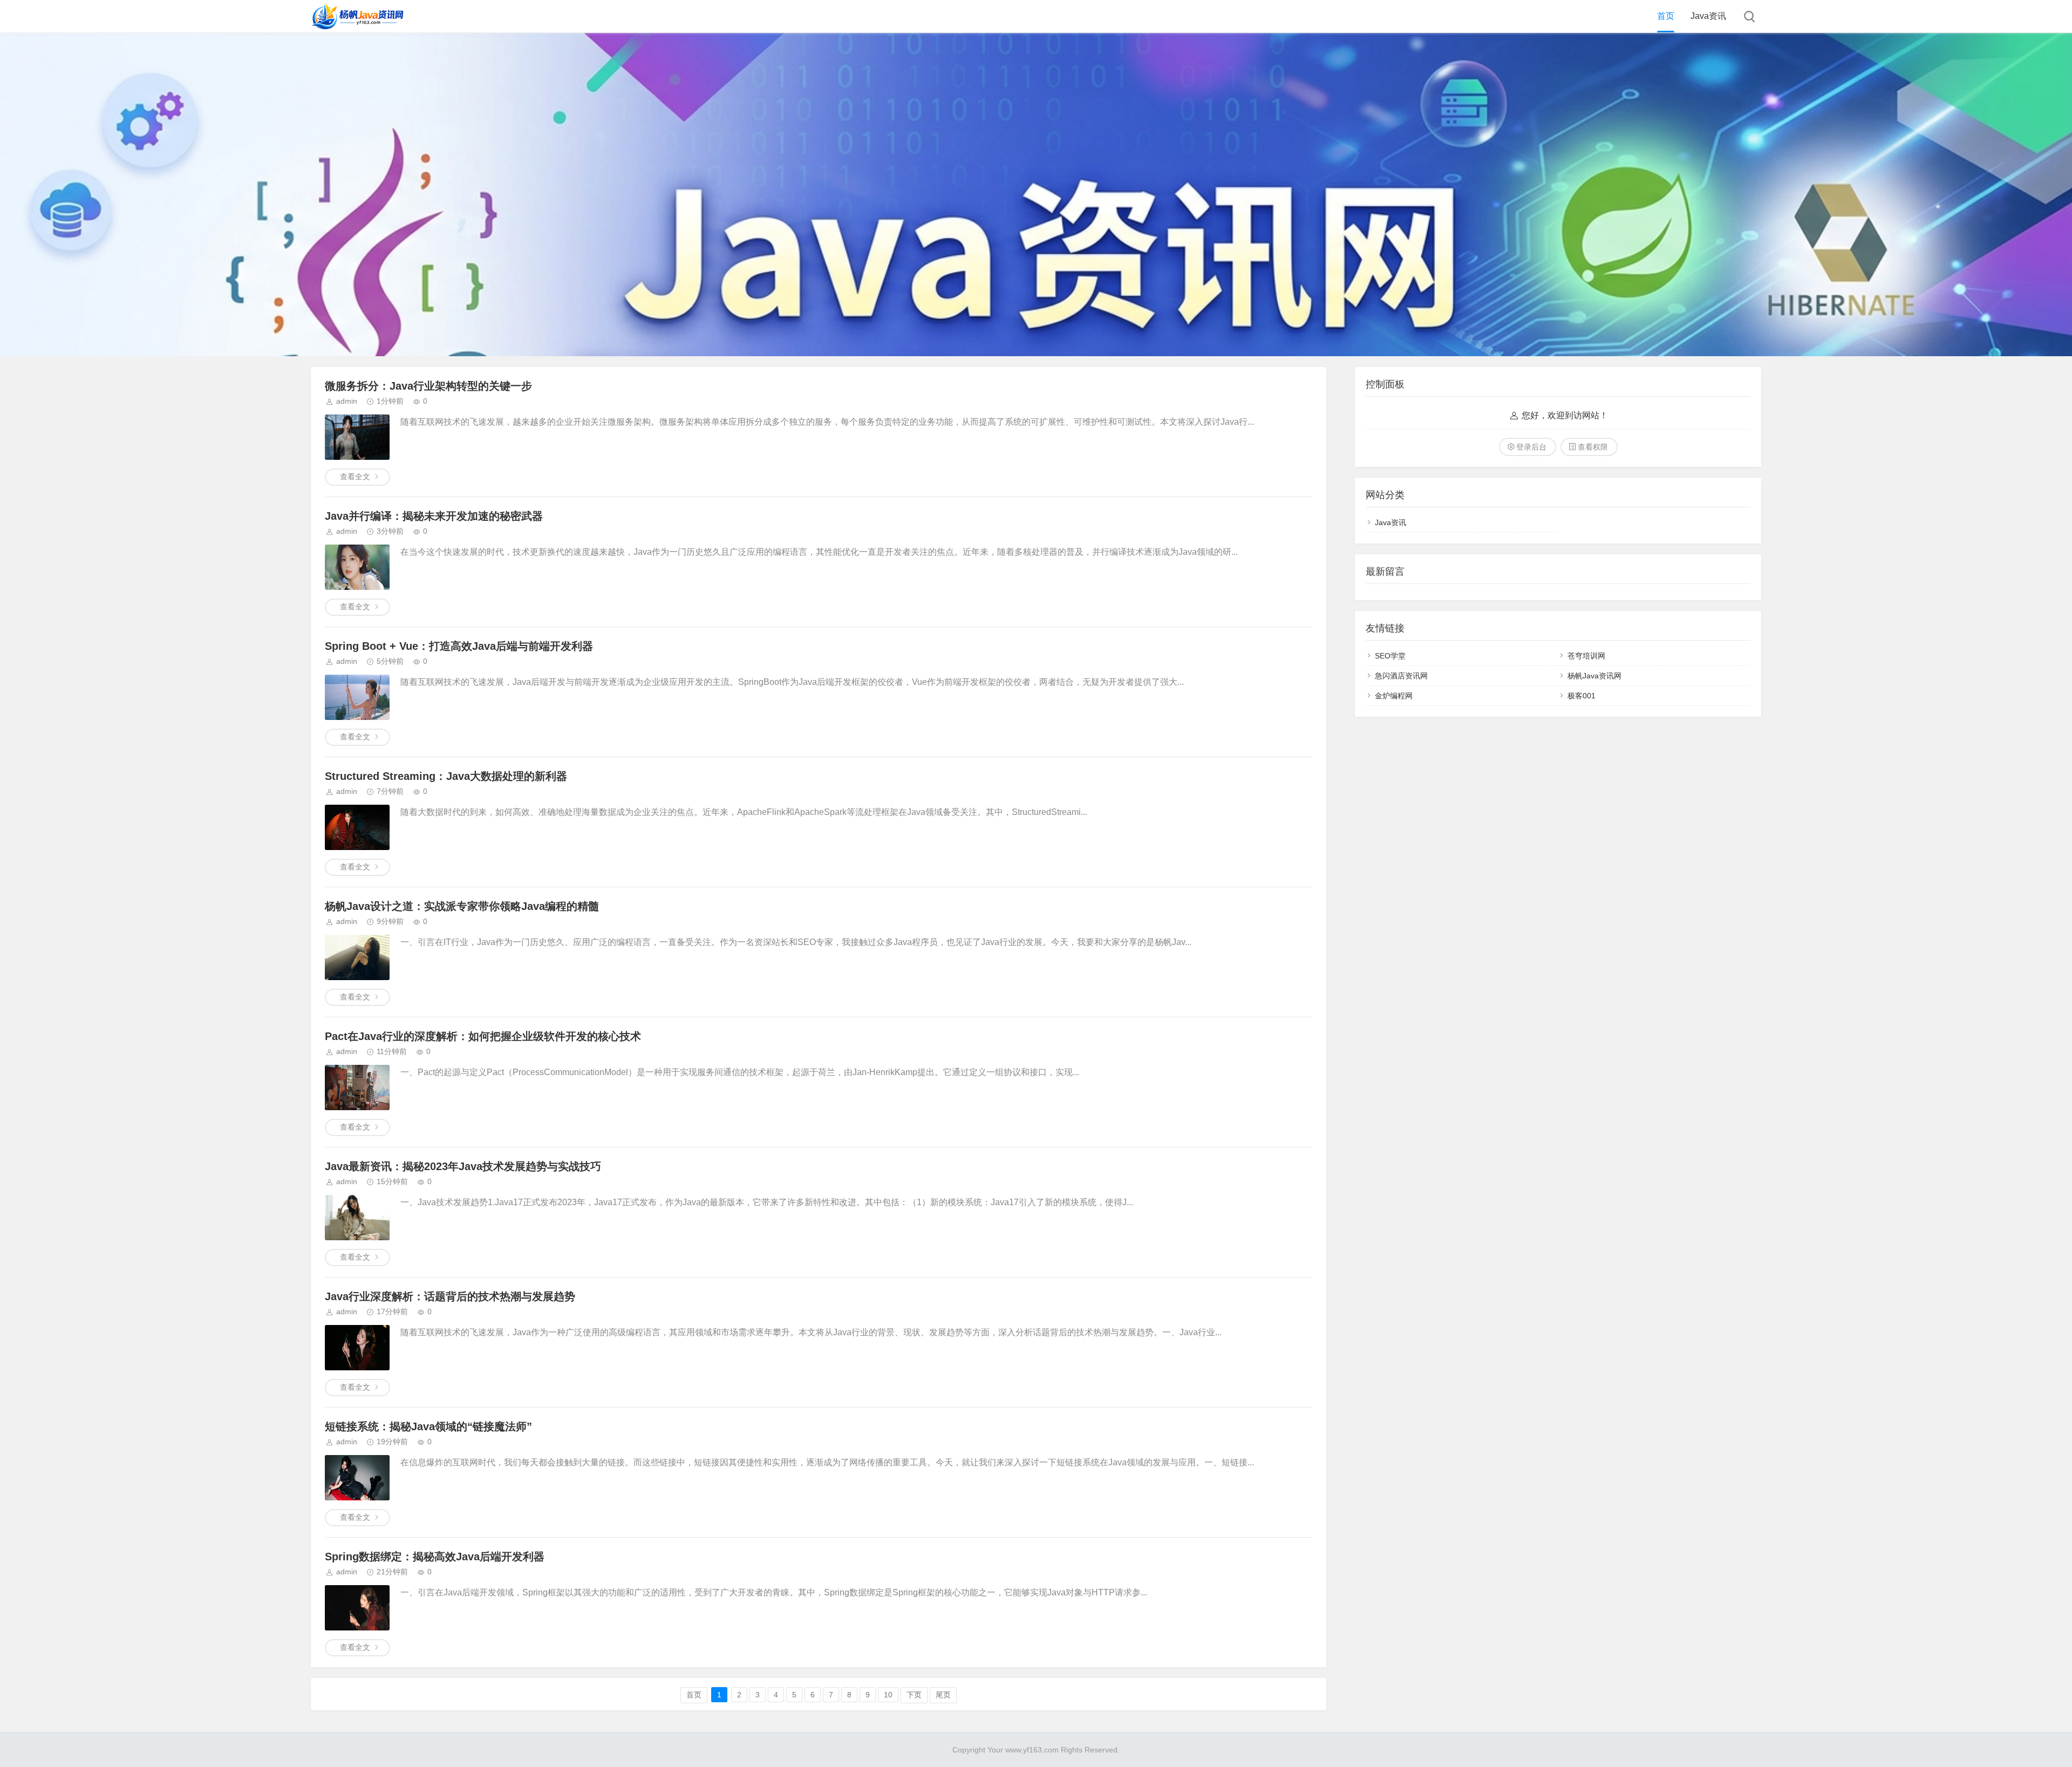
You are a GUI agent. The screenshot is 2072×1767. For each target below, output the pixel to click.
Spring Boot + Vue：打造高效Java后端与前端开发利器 (459, 646)
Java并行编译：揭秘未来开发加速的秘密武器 (434, 516)
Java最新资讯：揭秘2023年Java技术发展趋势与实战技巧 (463, 1166)
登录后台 (1531, 447)
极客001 (1582, 696)
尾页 (943, 1695)
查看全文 (355, 477)
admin (347, 401)
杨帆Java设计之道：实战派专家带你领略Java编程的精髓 (462, 906)
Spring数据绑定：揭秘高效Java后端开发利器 (435, 1557)
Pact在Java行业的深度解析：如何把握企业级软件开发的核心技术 (483, 1036)
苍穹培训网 (1586, 656)
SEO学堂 (1390, 656)
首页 (1666, 16)
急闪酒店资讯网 (1401, 676)
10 (888, 1695)
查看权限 (1593, 447)
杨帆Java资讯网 (1594, 676)
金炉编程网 (1394, 696)
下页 (914, 1695)
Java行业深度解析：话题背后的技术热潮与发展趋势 (450, 1296)
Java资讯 (1708, 16)
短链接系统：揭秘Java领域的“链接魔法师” (428, 1426)
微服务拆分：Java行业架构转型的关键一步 (428, 386)
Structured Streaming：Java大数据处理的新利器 (446, 776)
